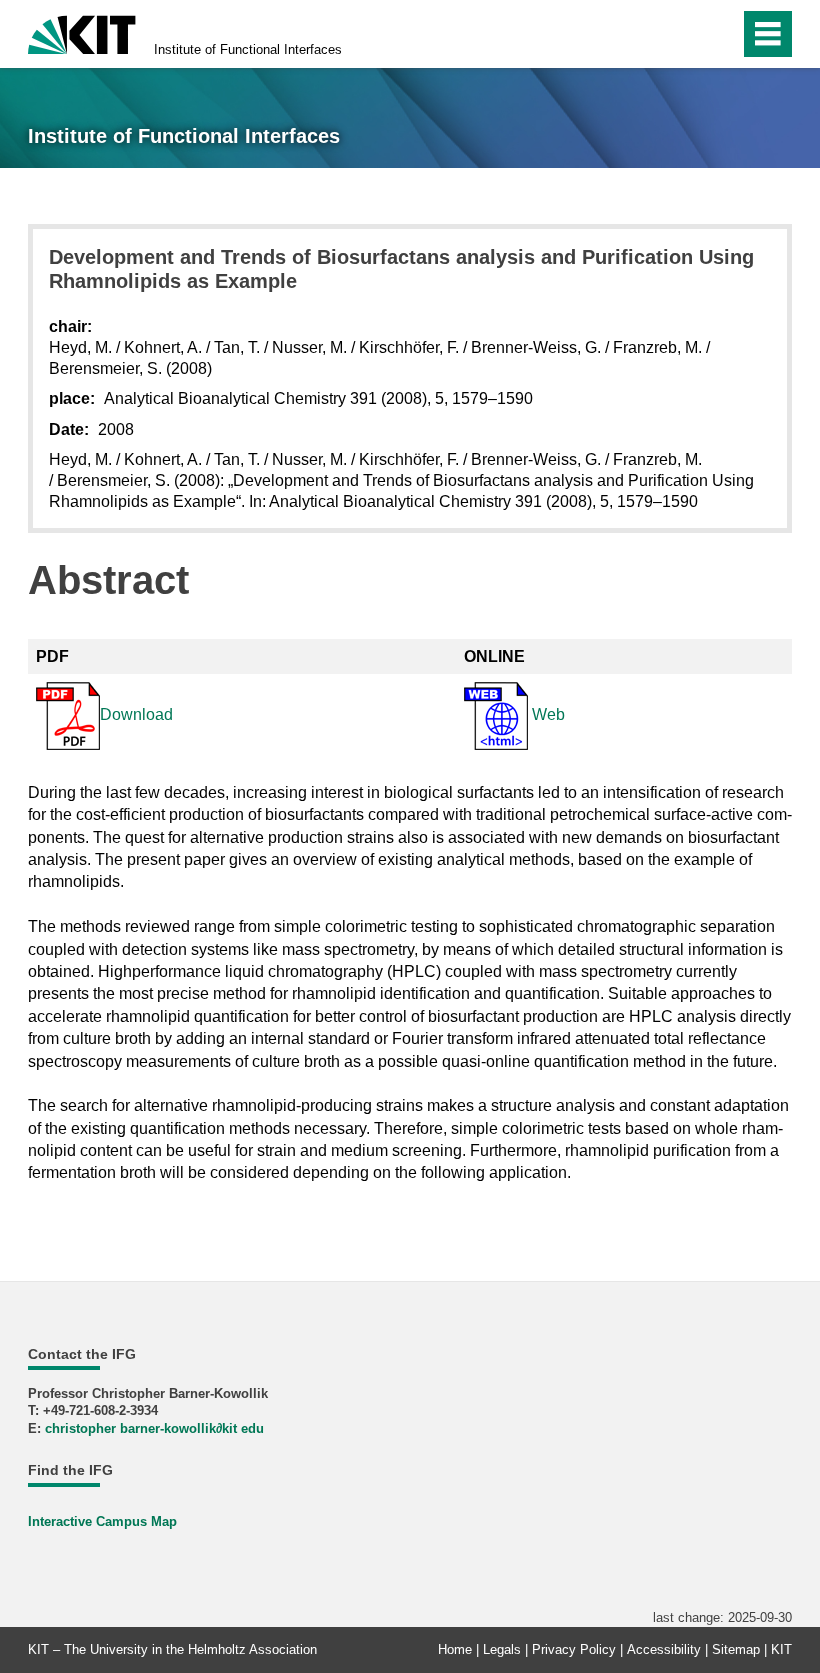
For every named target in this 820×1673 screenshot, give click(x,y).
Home (455, 1649)
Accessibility (664, 1649)
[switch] (718, 34)
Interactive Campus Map (102, 1521)
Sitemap (736, 1649)
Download (136, 714)
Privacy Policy (574, 1649)
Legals (502, 1649)
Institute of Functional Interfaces (248, 49)
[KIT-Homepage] (82, 32)
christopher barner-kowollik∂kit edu (154, 1428)
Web (546, 714)
